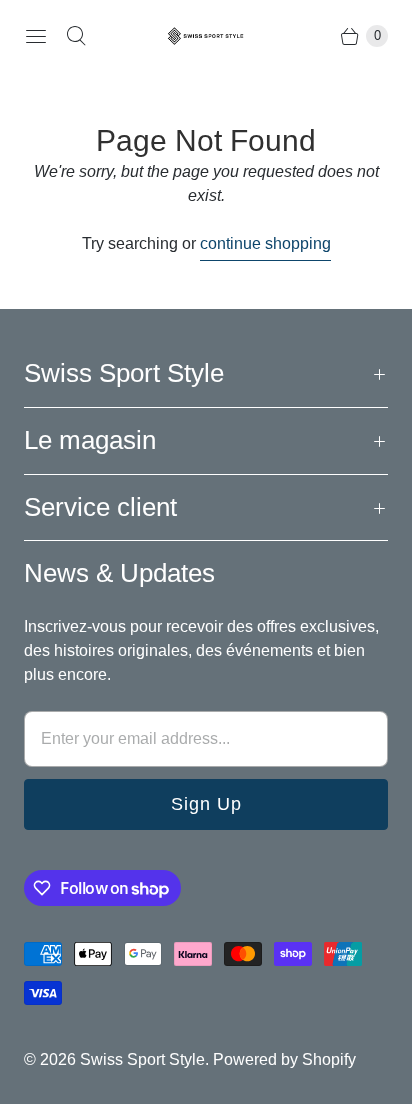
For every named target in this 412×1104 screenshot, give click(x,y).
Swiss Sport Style (142, 1059)
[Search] (76, 36)
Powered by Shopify (284, 1059)
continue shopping (265, 243)
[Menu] (36, 36)
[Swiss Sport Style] (206, 36)
